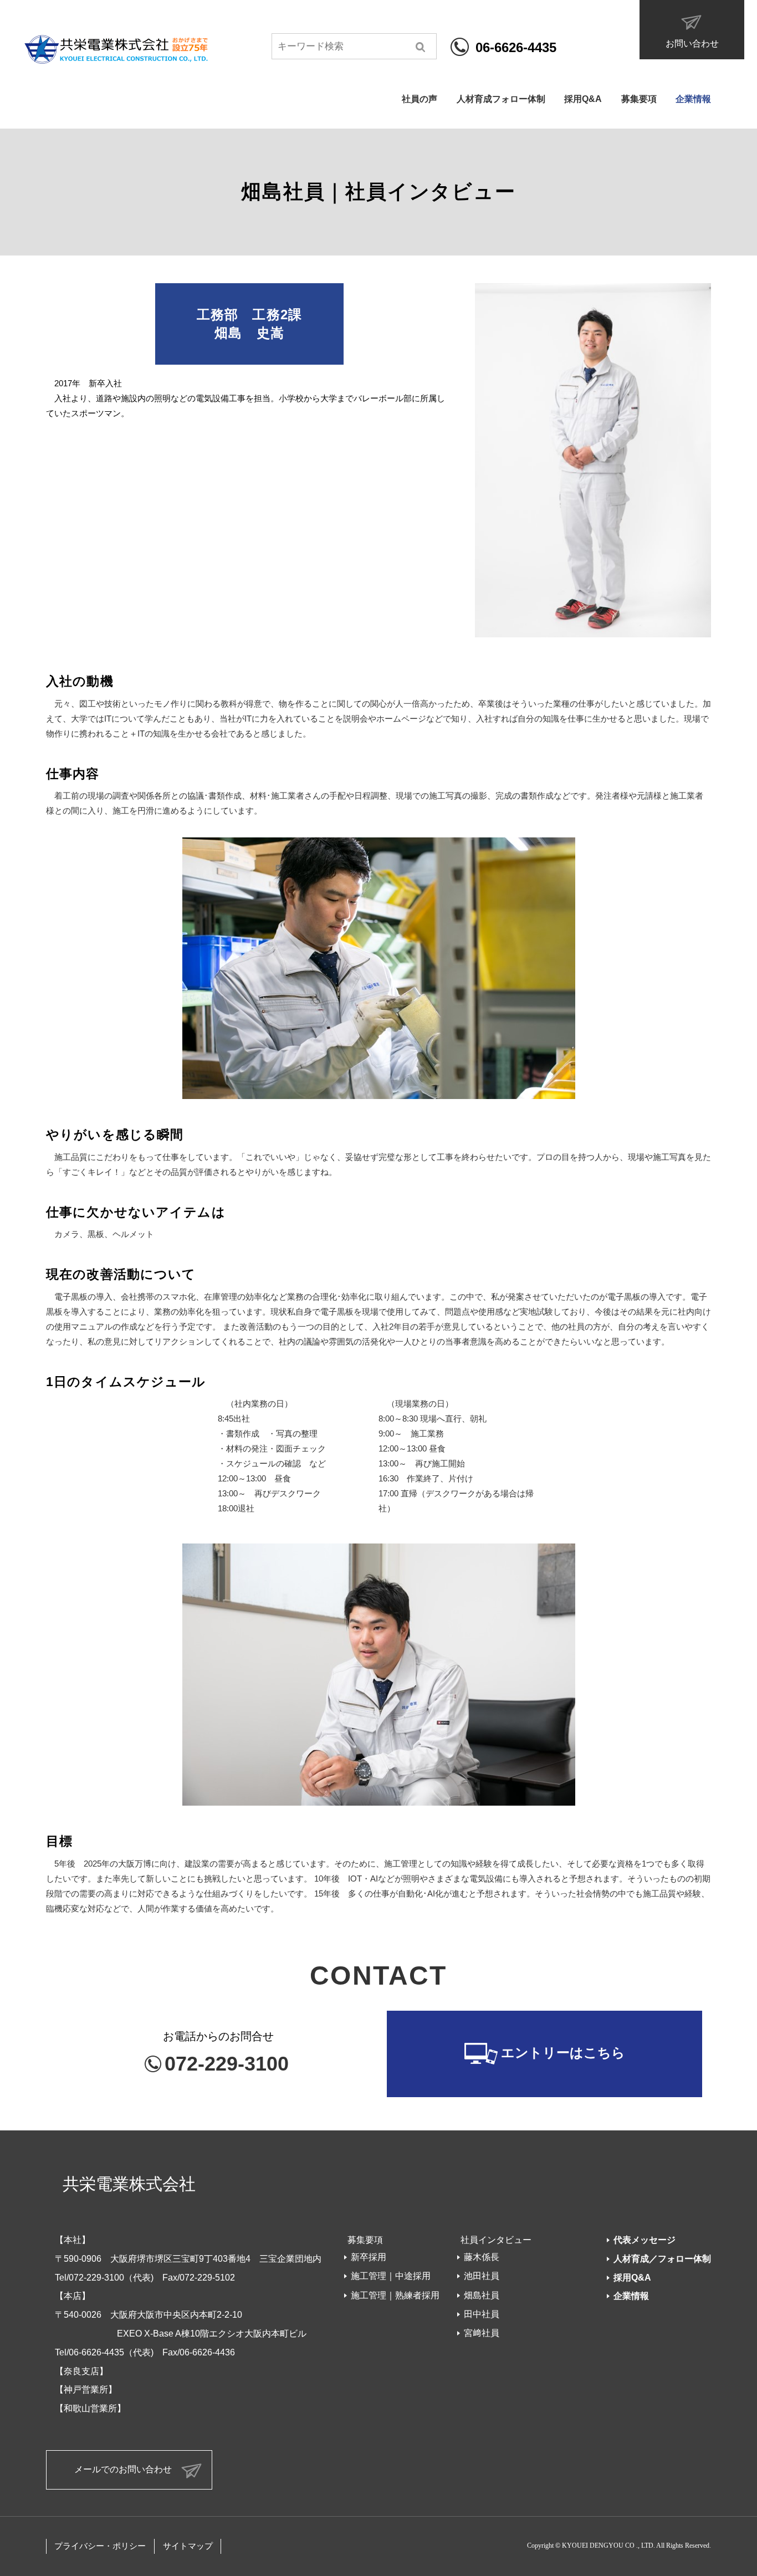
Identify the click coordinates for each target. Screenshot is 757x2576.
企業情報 (693, 99)
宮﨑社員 (482, 2333)
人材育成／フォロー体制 (662, 2259)
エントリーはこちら (563, 2053)
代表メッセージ (645, 2240)
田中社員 (482, 2314)
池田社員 (482, 2276)
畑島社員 (482, 2295)
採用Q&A (583, 99)
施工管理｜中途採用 (391, 2276)
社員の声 (420, 99)
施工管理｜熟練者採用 (395, 2295)
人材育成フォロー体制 (501, 99)
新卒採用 (369, 2257)
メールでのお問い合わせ (123, 2469)
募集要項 (639, 99)
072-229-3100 (227, 2064)
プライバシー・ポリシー (100, 2546)
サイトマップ (188, 2546)
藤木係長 (482, 2257)
